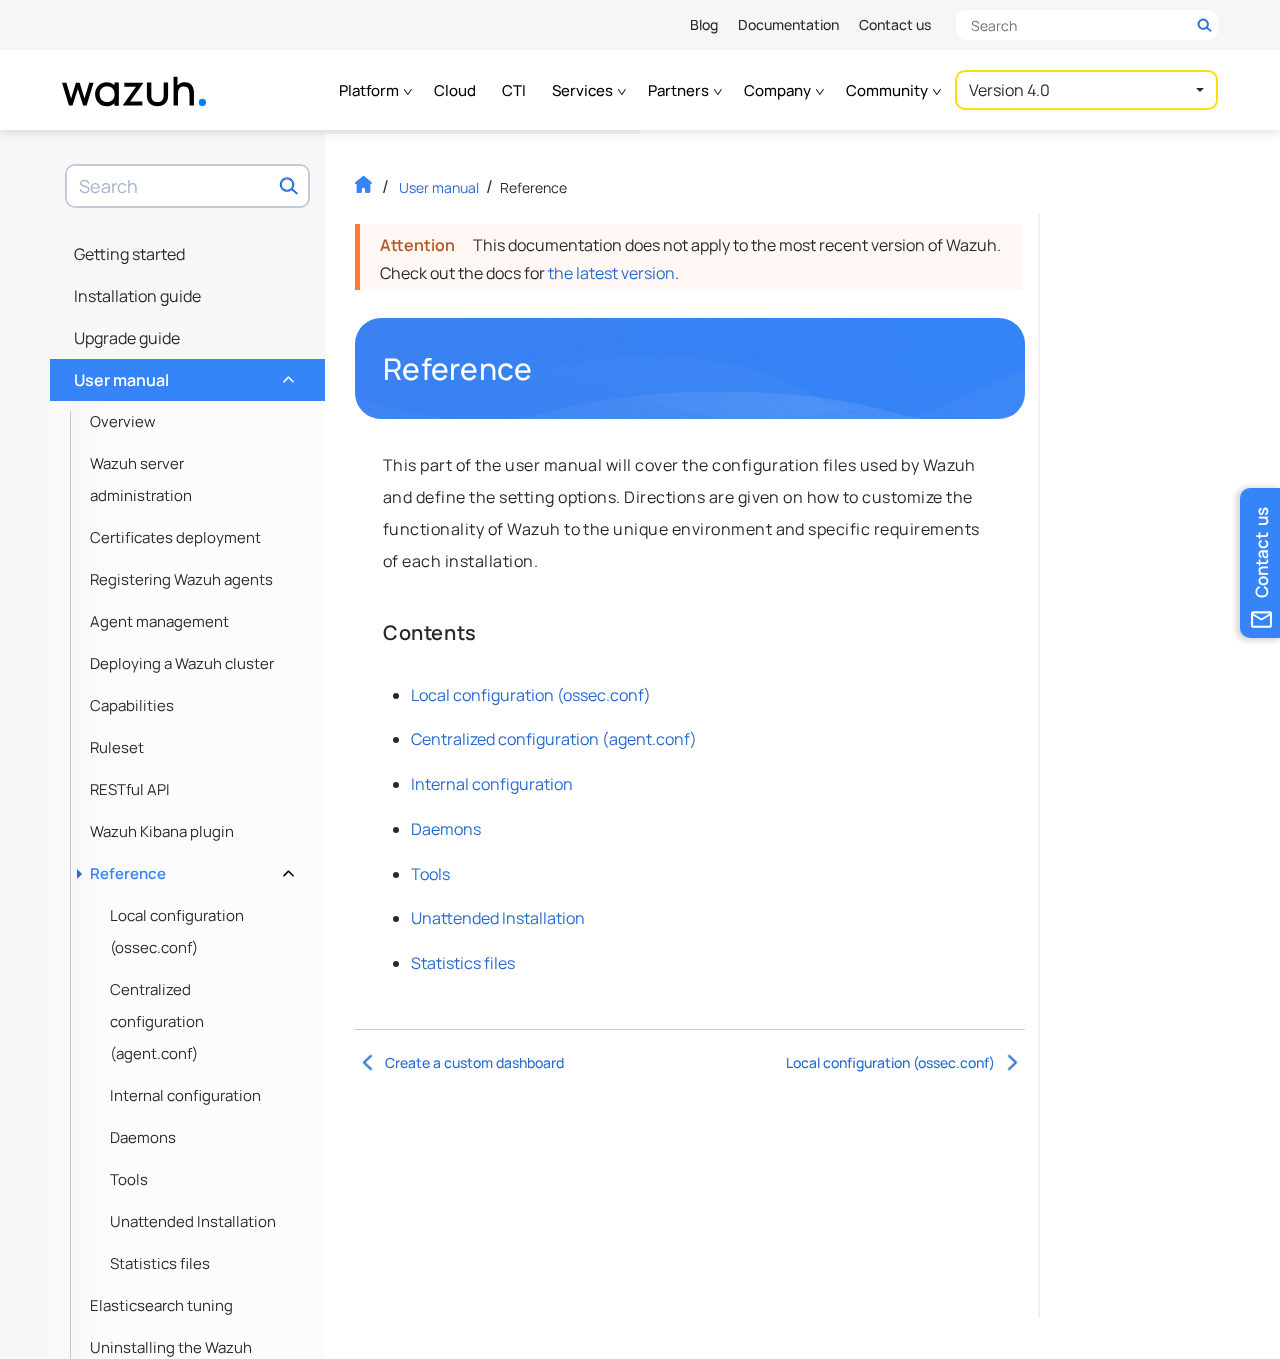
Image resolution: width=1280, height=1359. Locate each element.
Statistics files (160, 1263)
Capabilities (132, 705)
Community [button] (888, 90)
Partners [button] (680, 90)
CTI (514, 90)
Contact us (895, 24)
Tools (129, 1179)
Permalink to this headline (545, 369)
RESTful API (130, 789)
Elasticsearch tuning (161, 1305)
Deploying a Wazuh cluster (182, 663)
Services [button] (584, 90)
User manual (182, 375)
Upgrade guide (127, 338)
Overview (123, 421)
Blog (704, 24)
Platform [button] (370, 90)
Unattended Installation (193, 1221)
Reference (190, 868)
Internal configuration (185, 1095)
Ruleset (117, 747)
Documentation (788, 24)
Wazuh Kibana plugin (162, 831)
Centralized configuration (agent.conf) (157, 1021)
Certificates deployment (175, 537)
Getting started (129, 254)
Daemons (143, 1137)
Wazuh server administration (141, 479)
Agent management (159, 621)
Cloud (455, 90)
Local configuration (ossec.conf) (177, 931)
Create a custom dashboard (474, 1062)
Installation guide (137, 296)
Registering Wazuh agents (181, 579)
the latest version (611, 273)
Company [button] (779, 90)
